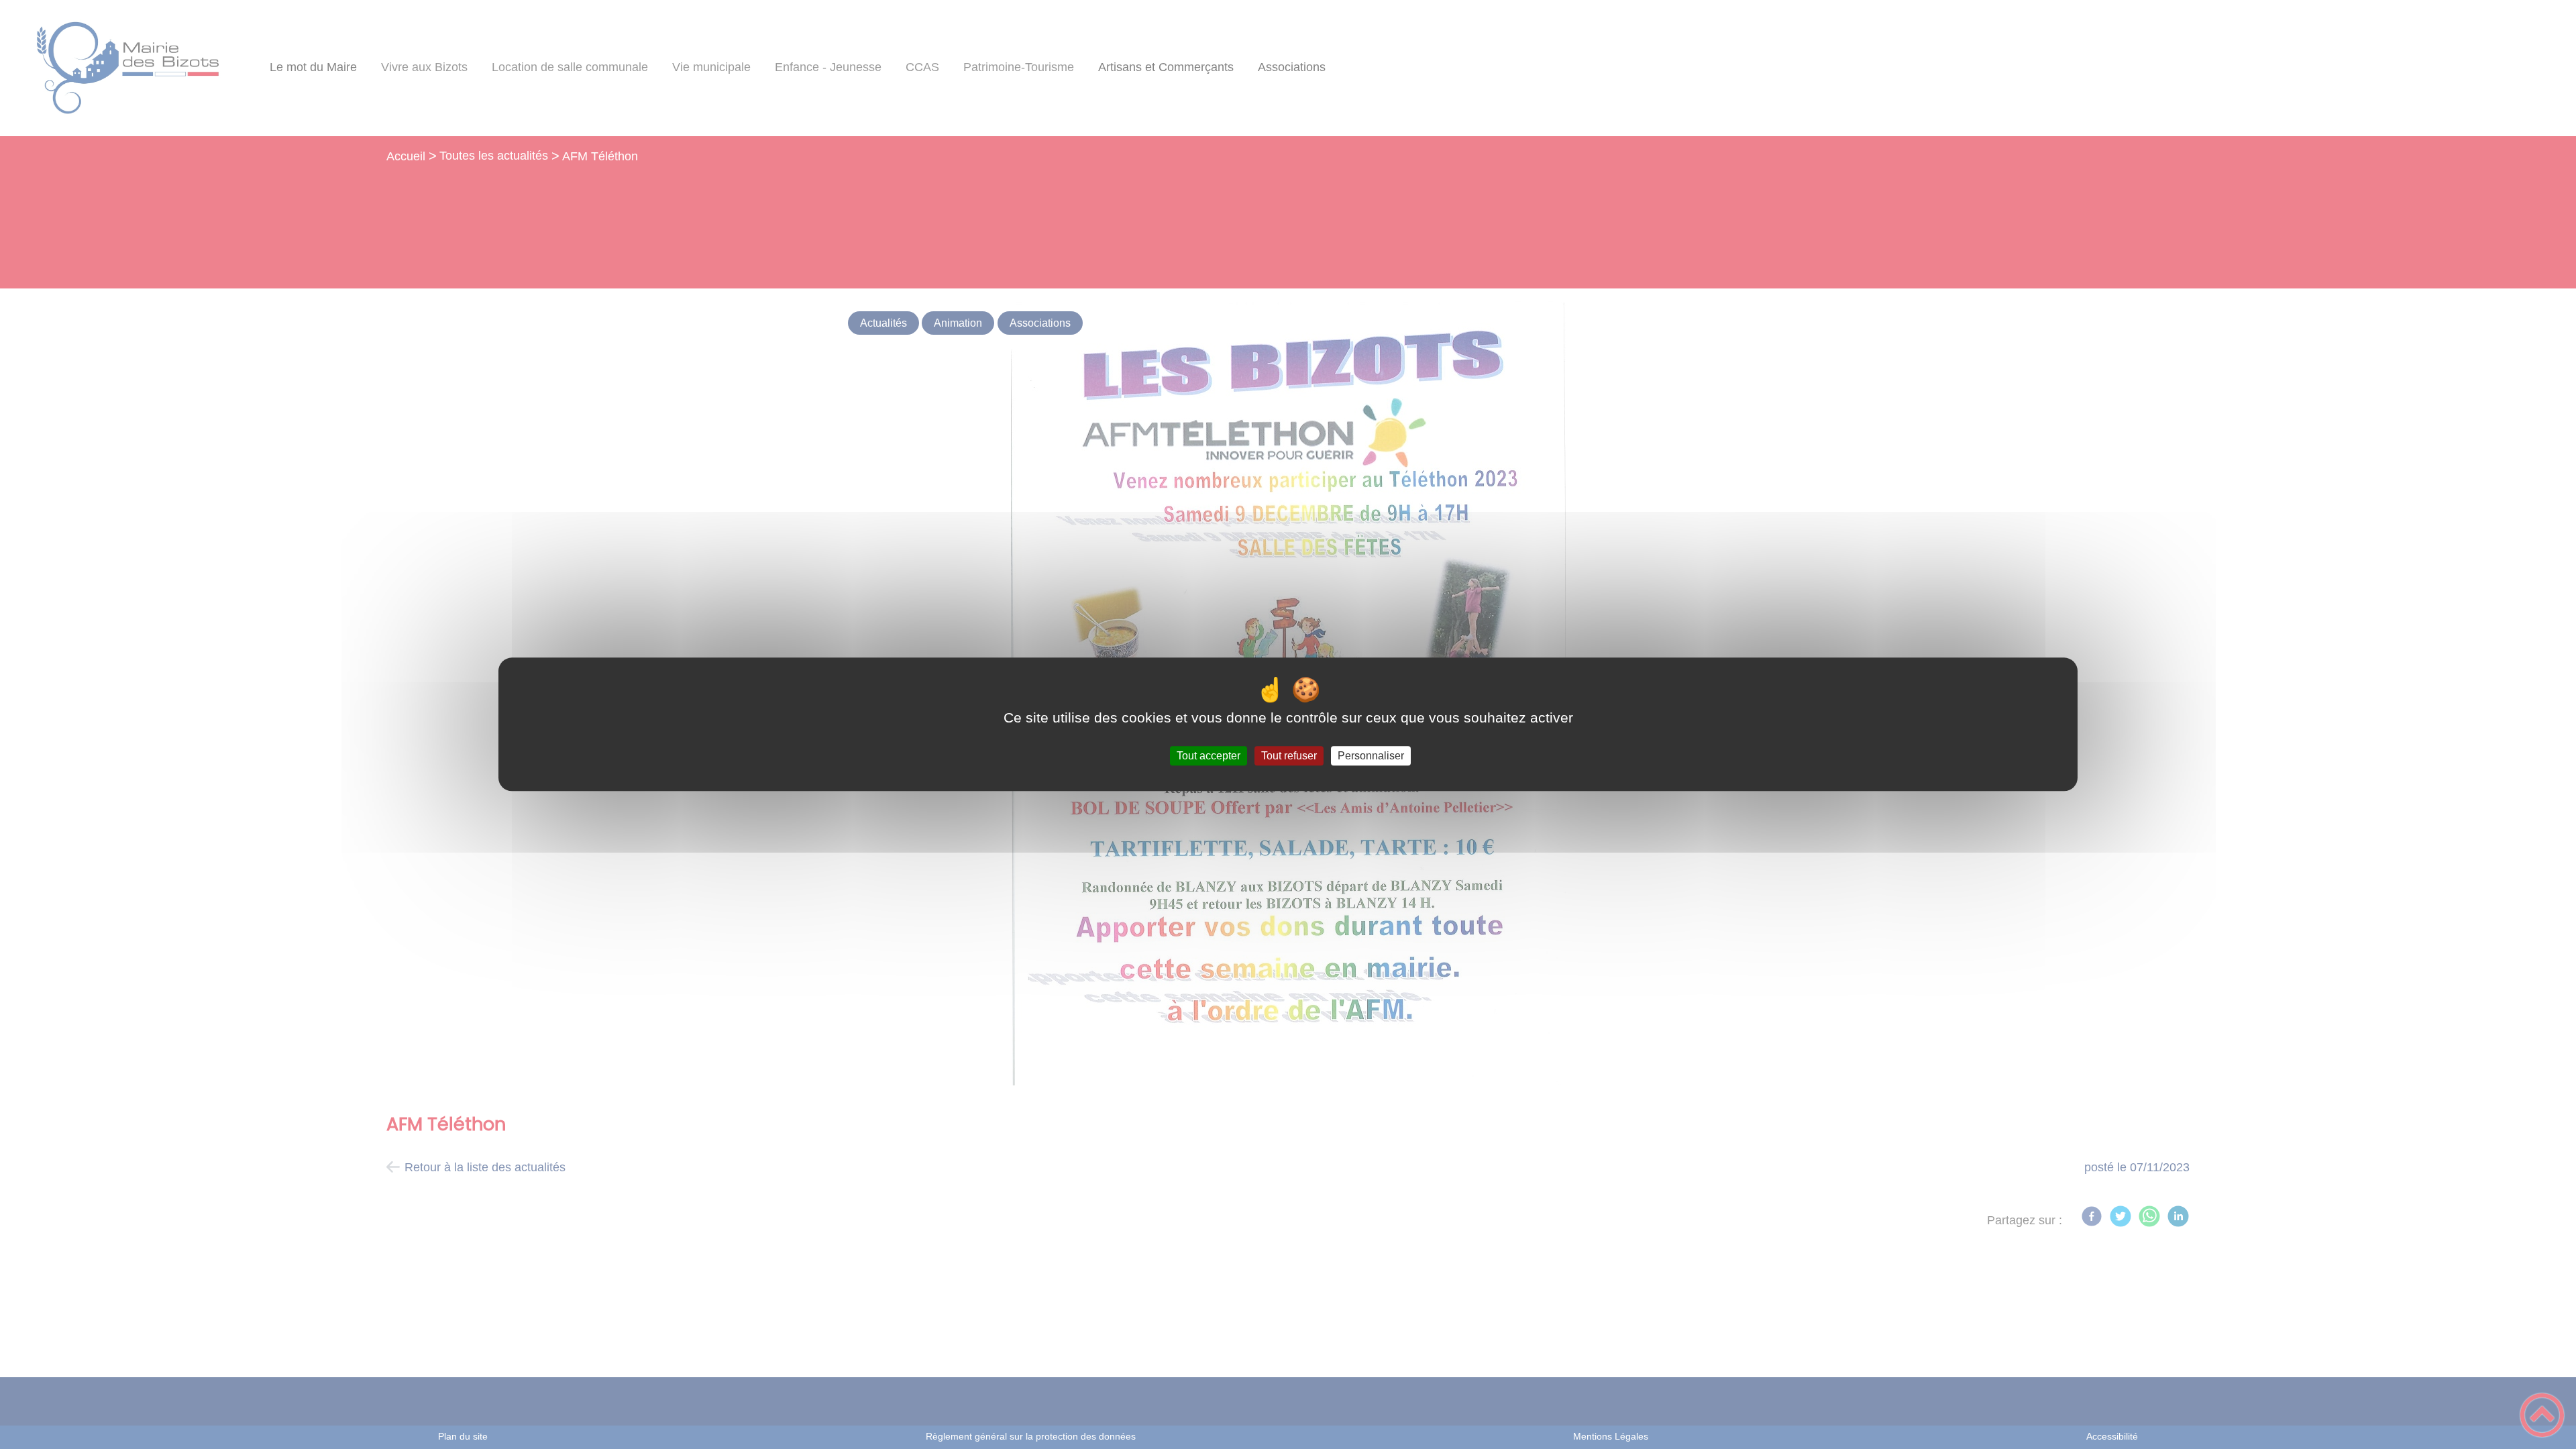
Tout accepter (1209, 756)
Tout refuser (1289, 756)
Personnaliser (1371, 756)
